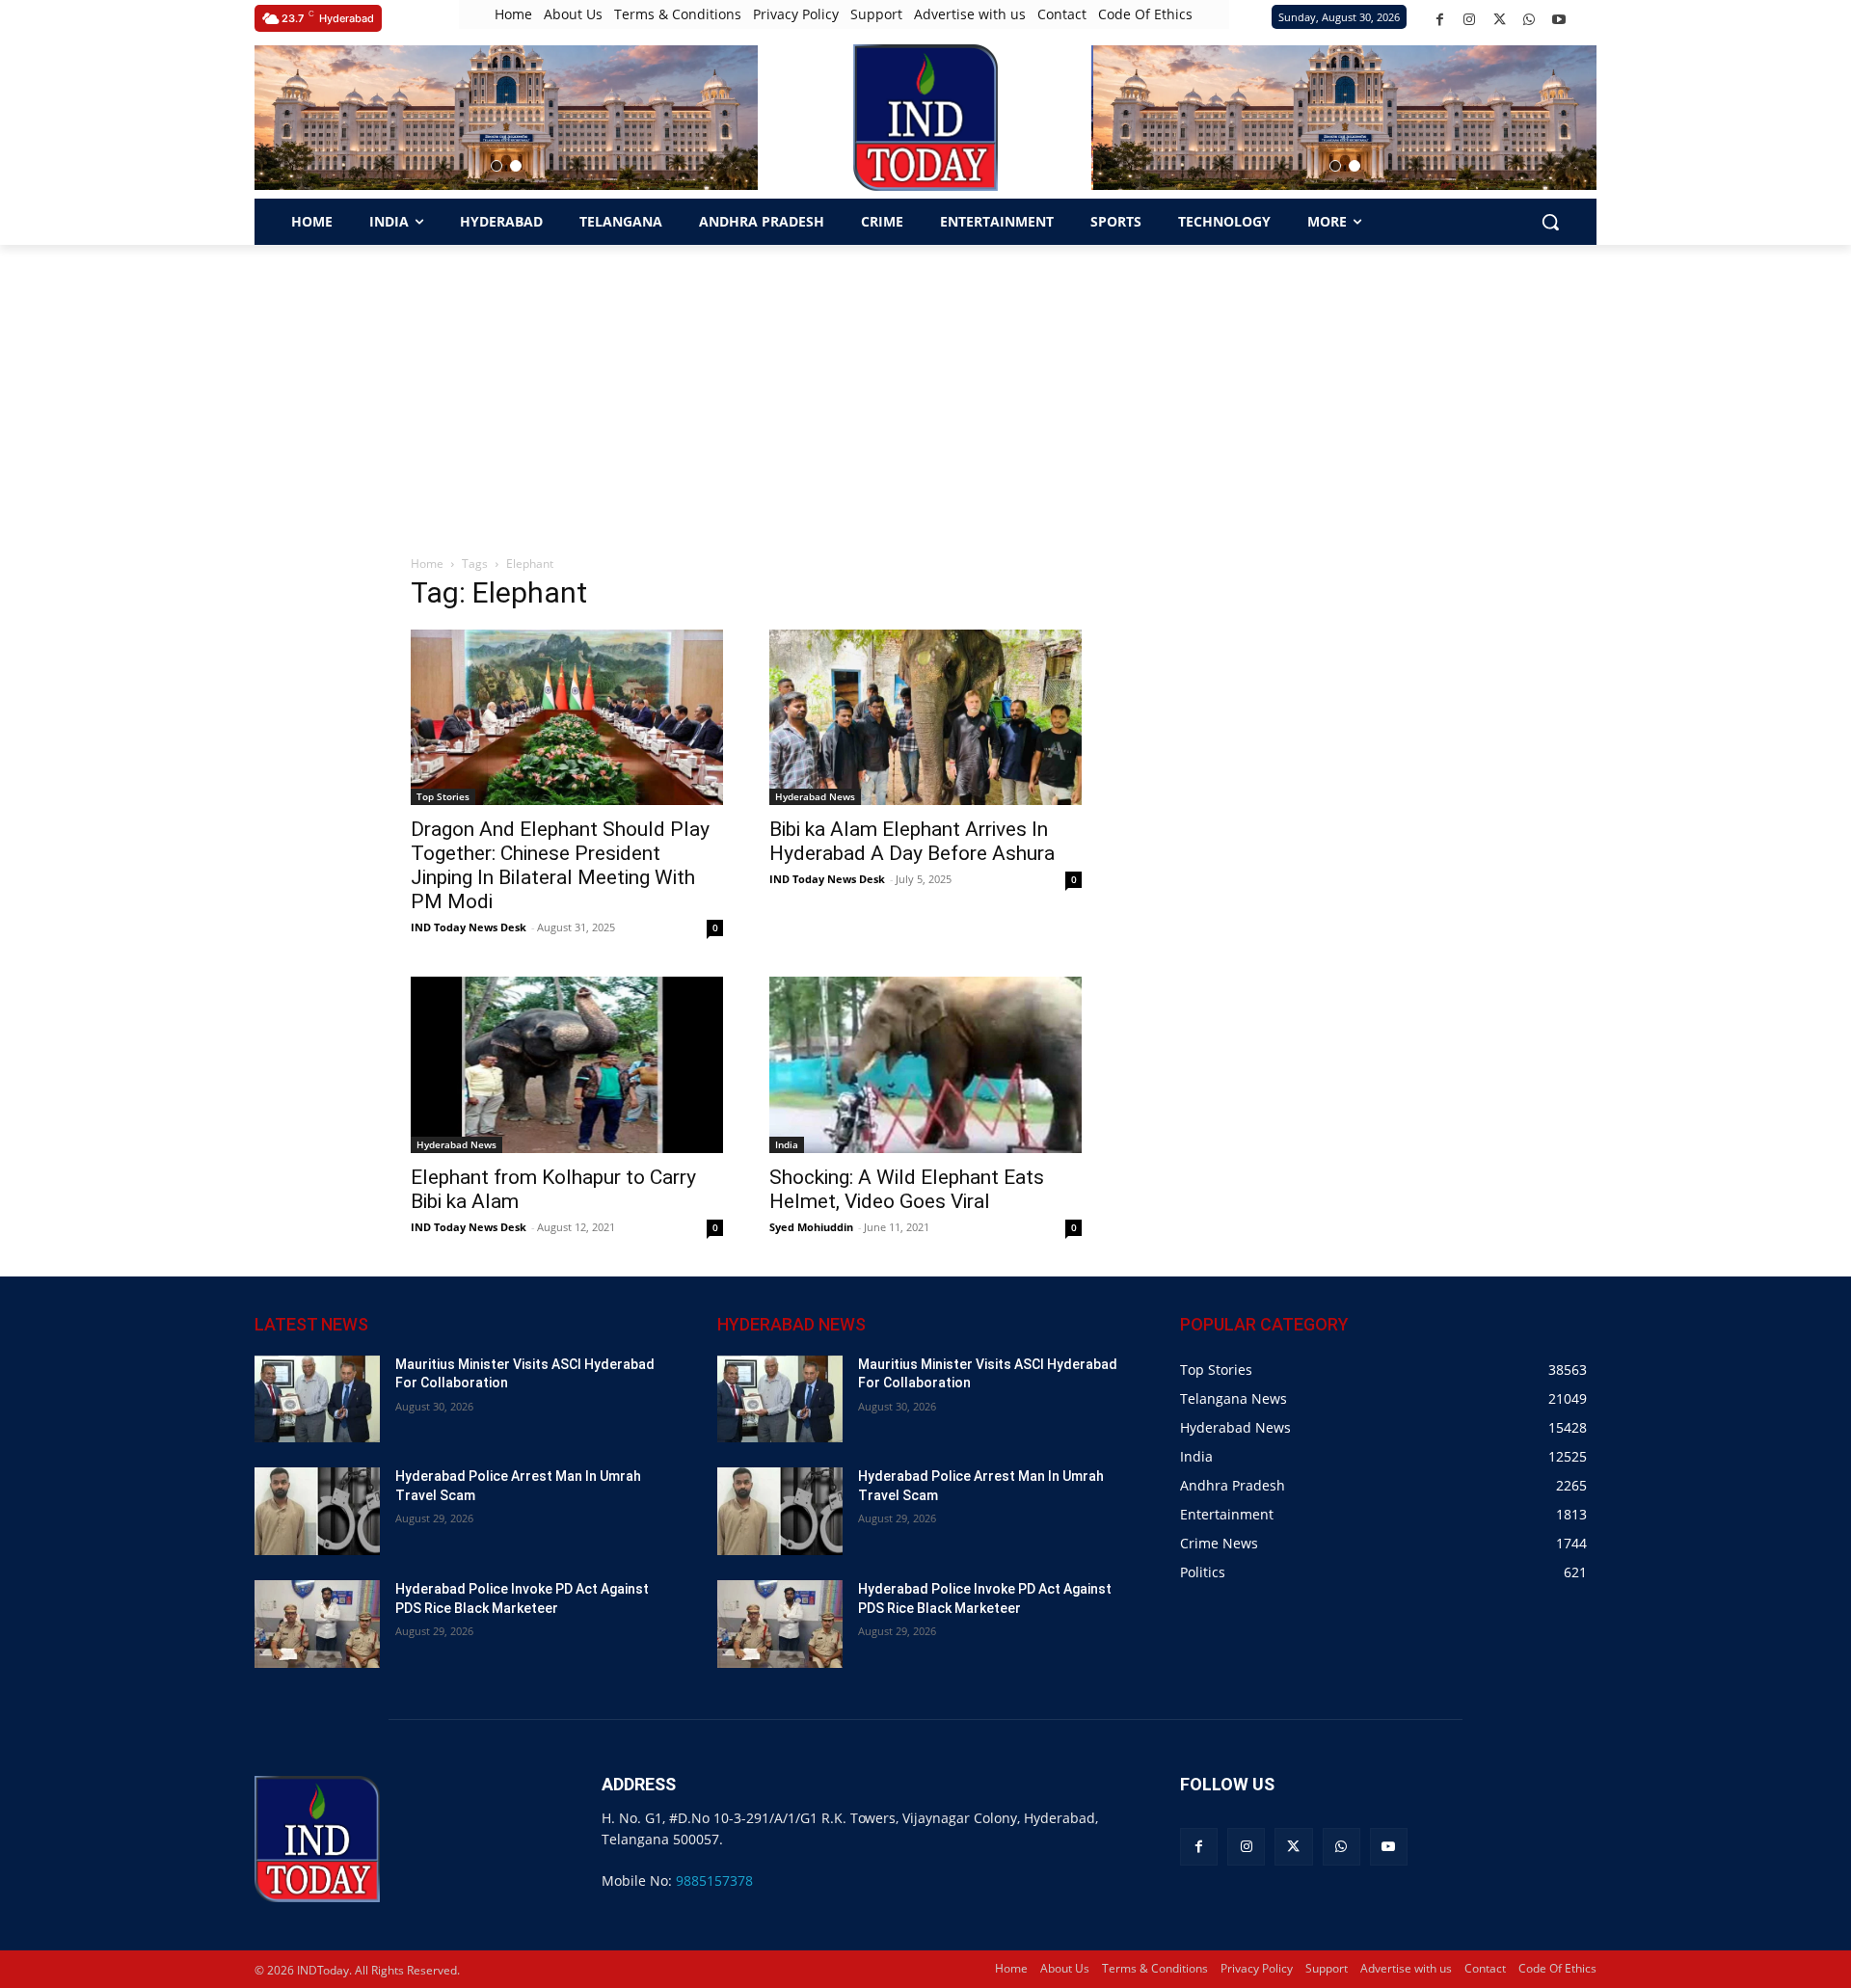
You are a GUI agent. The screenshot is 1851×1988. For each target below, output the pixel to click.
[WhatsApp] (1529, 20)
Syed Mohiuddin (811, 1227)
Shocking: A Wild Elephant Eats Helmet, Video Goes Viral (907, 1189)
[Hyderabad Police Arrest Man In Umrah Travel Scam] (317, 1511)
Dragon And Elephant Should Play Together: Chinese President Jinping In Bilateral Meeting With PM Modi (560, 865)
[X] (1500, 20)
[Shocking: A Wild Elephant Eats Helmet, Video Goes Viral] (925, 1064)
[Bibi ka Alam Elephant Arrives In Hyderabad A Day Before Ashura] (925, 717)
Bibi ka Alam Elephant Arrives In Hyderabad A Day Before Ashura (912, 841)
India (787, 1144)
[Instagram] (1470, 20)
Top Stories (443, 796)
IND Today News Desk (469, 927)
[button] (496, 166)
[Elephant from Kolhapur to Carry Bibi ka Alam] (567, 1064)
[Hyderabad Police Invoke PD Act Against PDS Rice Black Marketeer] (317, 1624)
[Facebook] (1440, 20)
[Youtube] (1559, 20)
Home (427, 564)
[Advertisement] (925, 390)
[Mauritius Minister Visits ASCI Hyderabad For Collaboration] (317, 1399)
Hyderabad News (815, 796)
